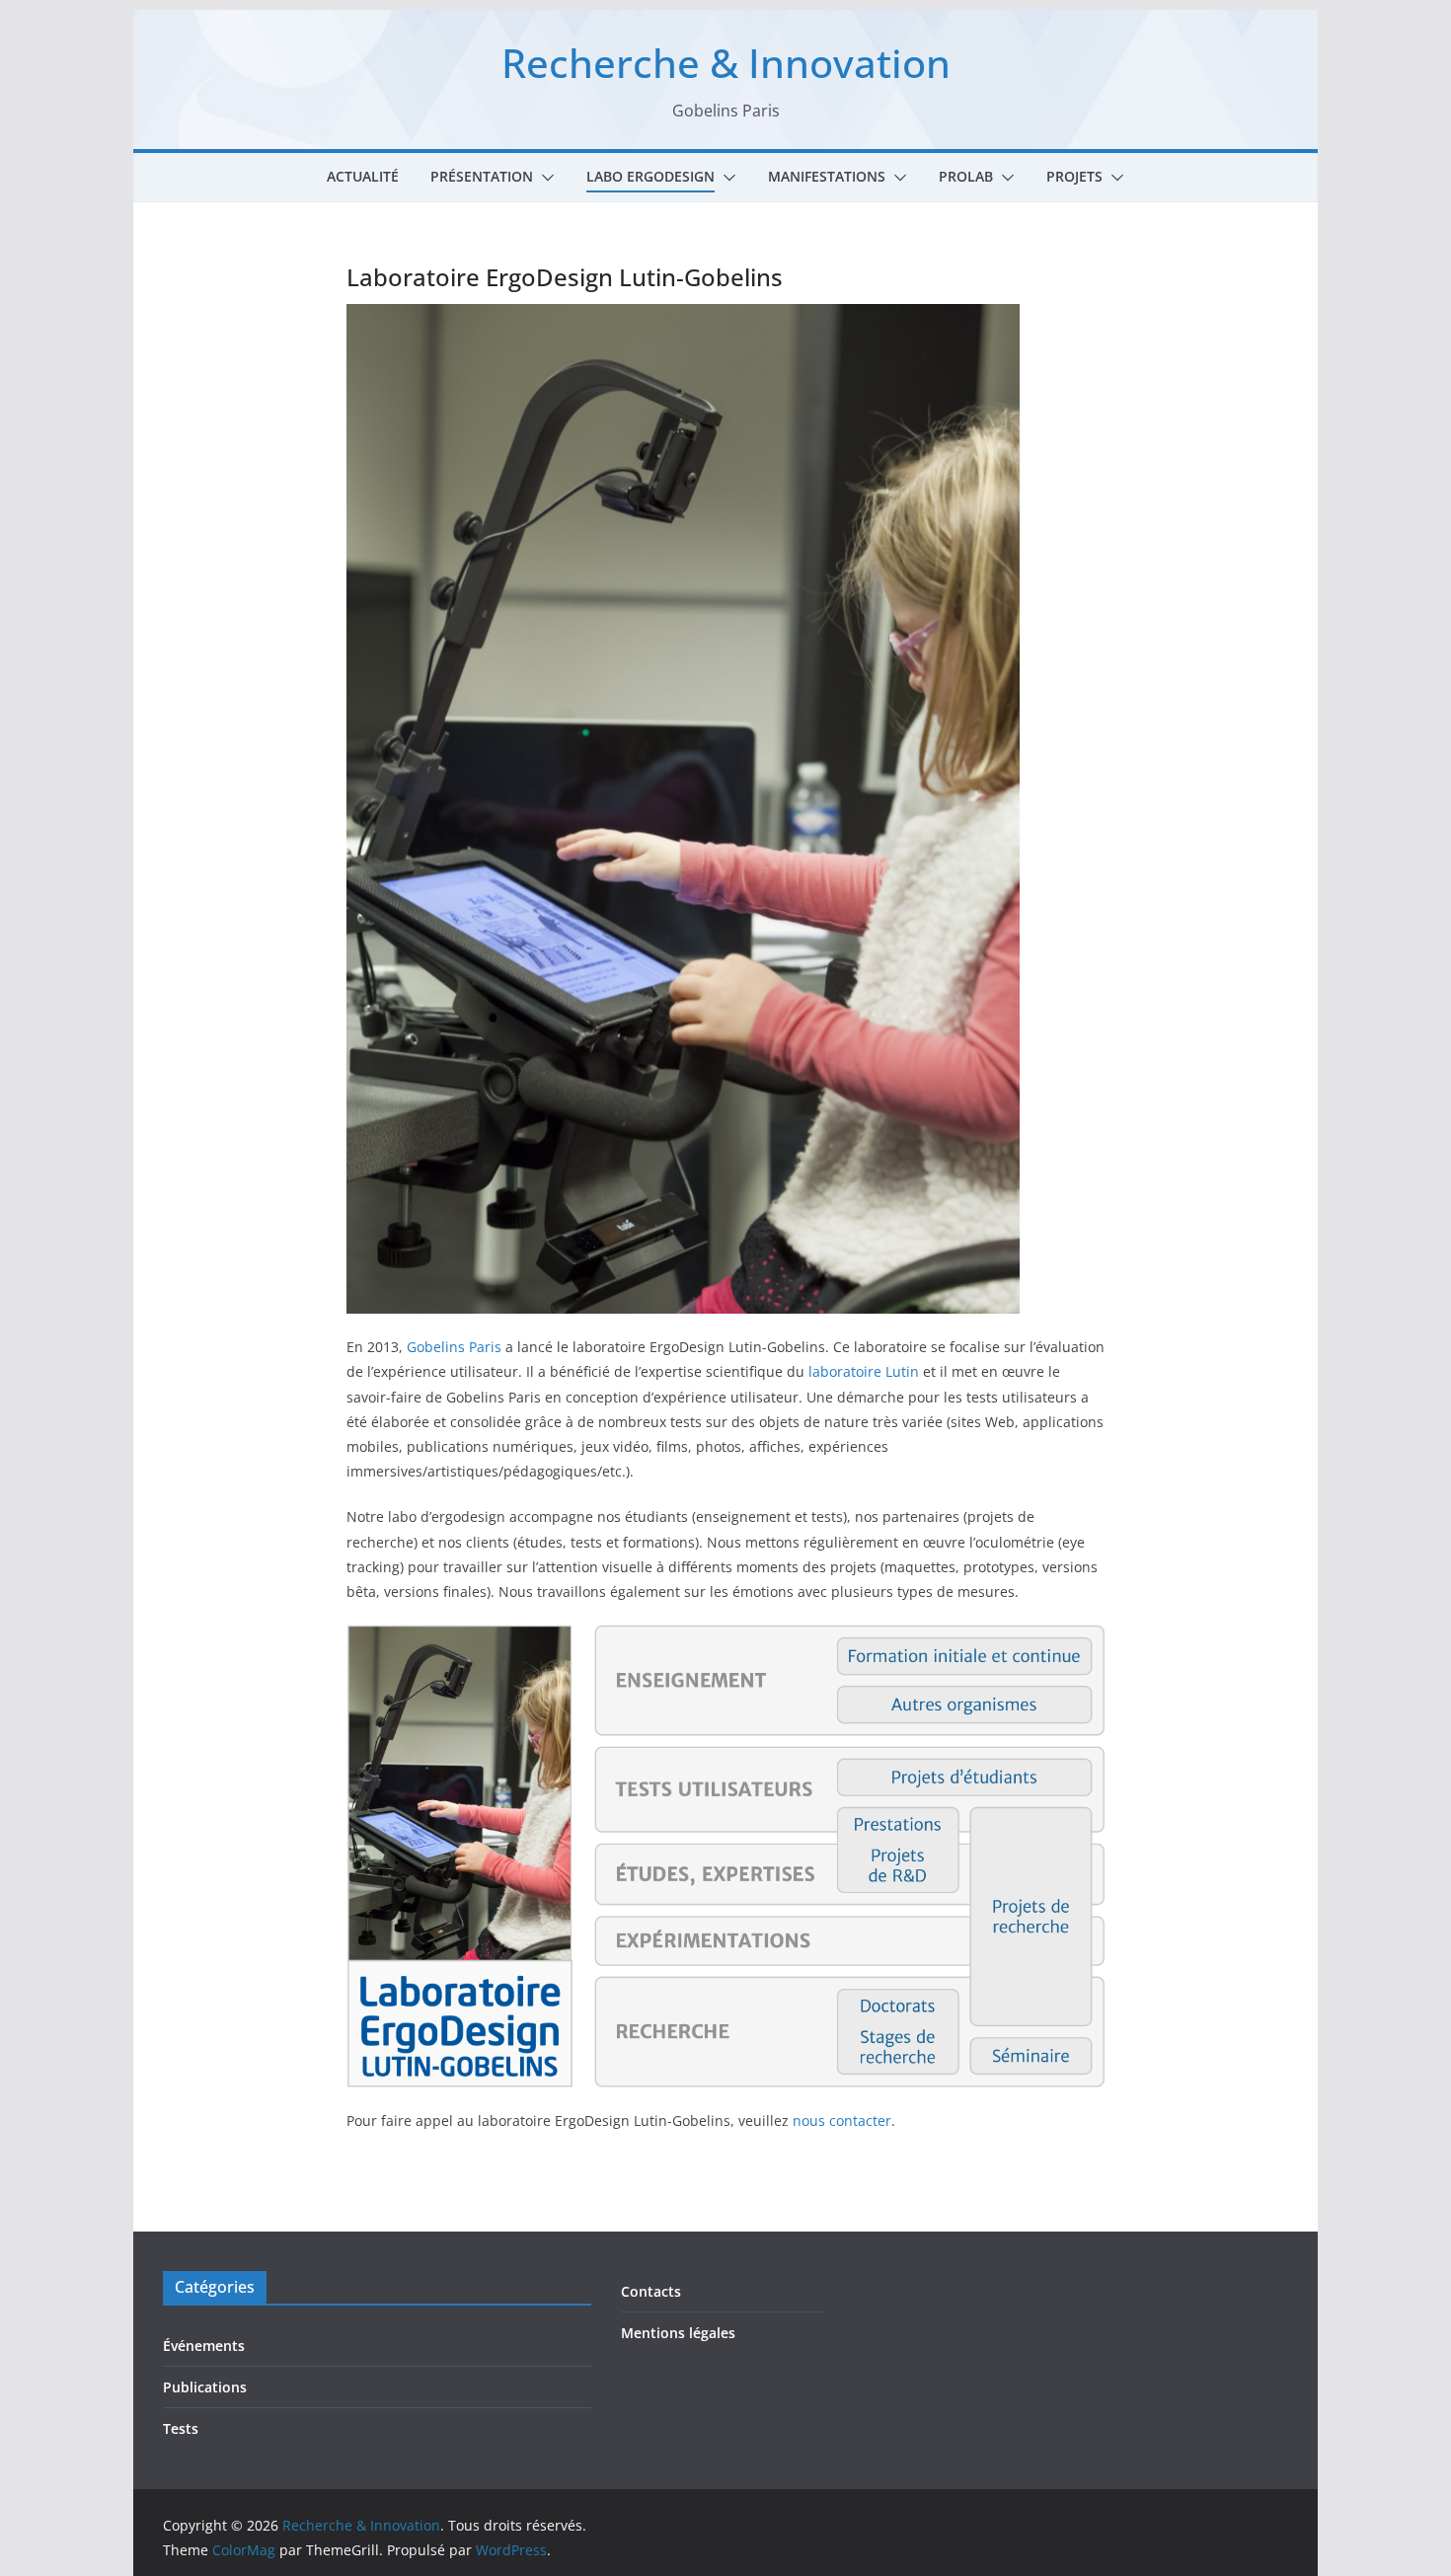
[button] (544, 178)
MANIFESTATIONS (827, 176)
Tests (181, 2428)
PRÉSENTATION (482, 176)
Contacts (651, 2291)
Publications (205, 2387)
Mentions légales (678, 2333)
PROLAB (966, 176)
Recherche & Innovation (726, 63)
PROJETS (1074, 176)
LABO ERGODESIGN (650, 176)
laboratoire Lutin (864, 1371)
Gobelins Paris (454, 1347)
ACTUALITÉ (363, 176)
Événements (204, 2346)
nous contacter (842, 2121)
